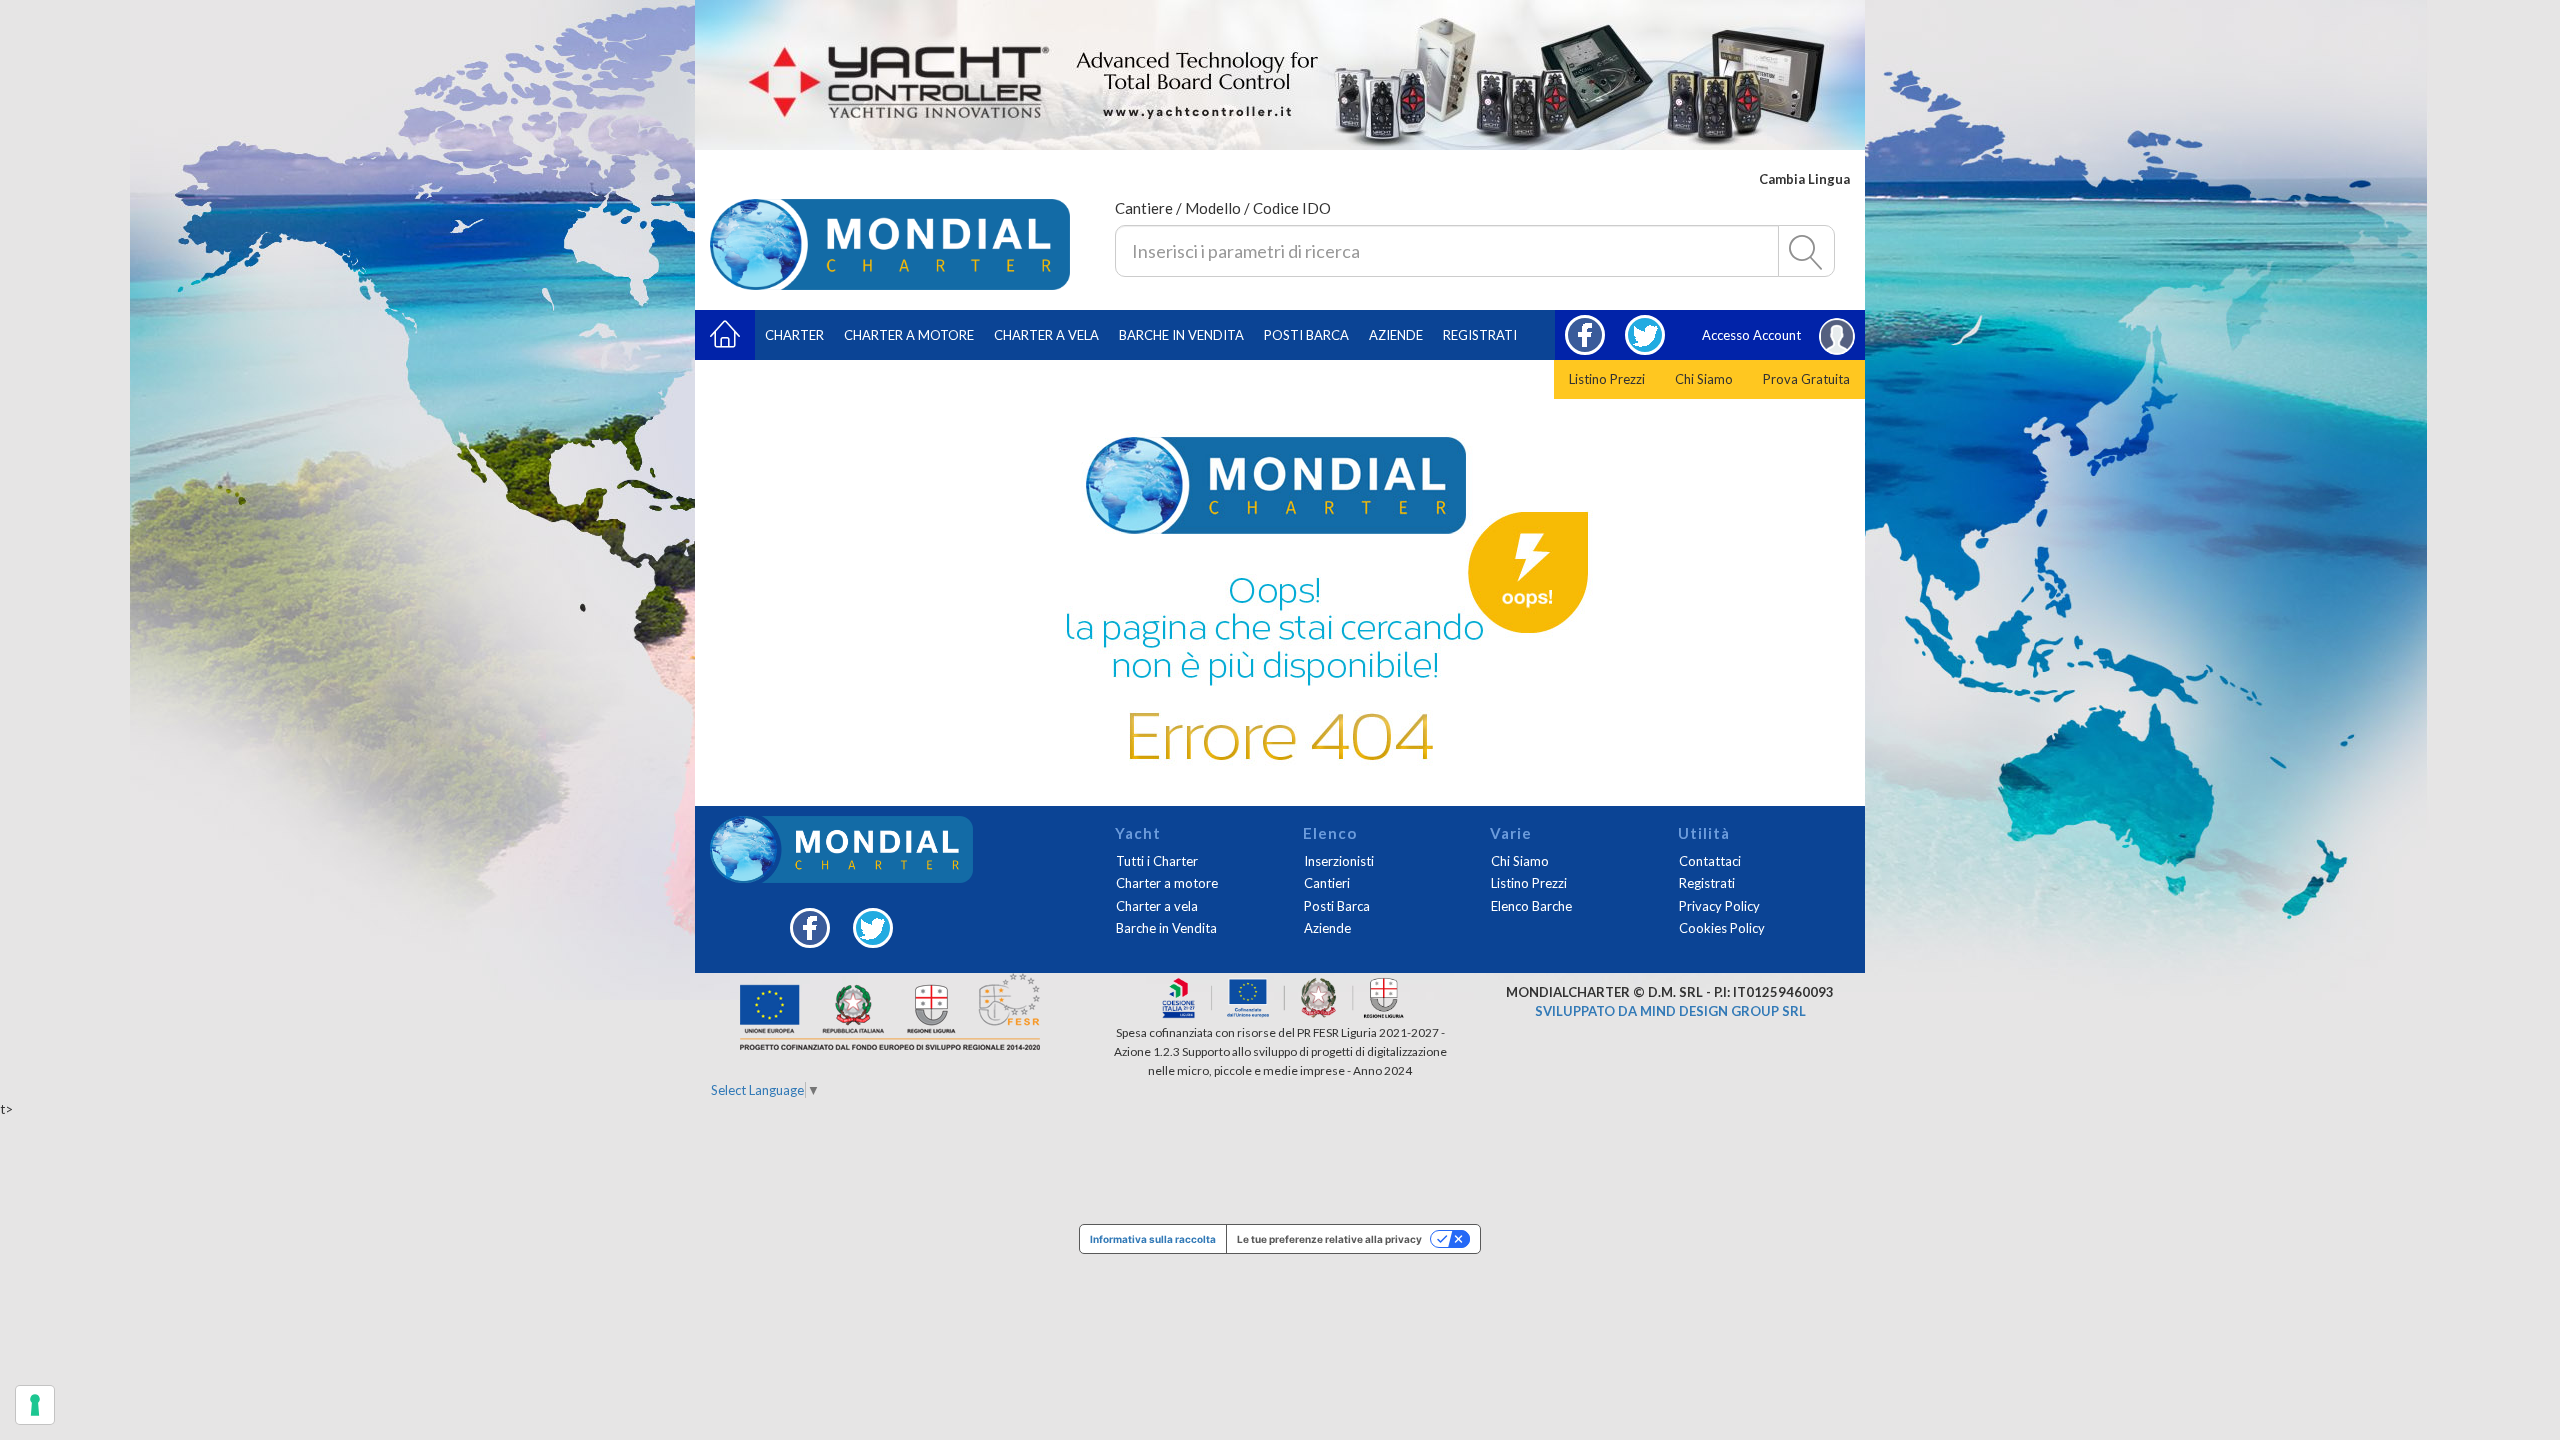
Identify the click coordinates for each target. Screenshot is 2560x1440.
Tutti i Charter (1157, 861)
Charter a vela (1046, 335)
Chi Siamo (1704, 379)
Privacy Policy (1719, 906)
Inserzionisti (1339, 861)
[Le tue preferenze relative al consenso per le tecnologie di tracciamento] (35, 1405)
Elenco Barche (1531, 906)
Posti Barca (1306, 335)
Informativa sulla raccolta (1153, 1239)
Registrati (1480, 335)
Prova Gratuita (1806, 379)
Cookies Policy (1722, 928)
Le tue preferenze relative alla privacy (1329, 1239)
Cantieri (1327, 883)
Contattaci (1710, 861)
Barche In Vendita (1181, 335)
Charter (794, 335)
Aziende (1396, 335)
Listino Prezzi (1607, 379)
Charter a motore (909, 335)
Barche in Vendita (1166, 928)
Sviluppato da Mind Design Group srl (1670, 1011)
